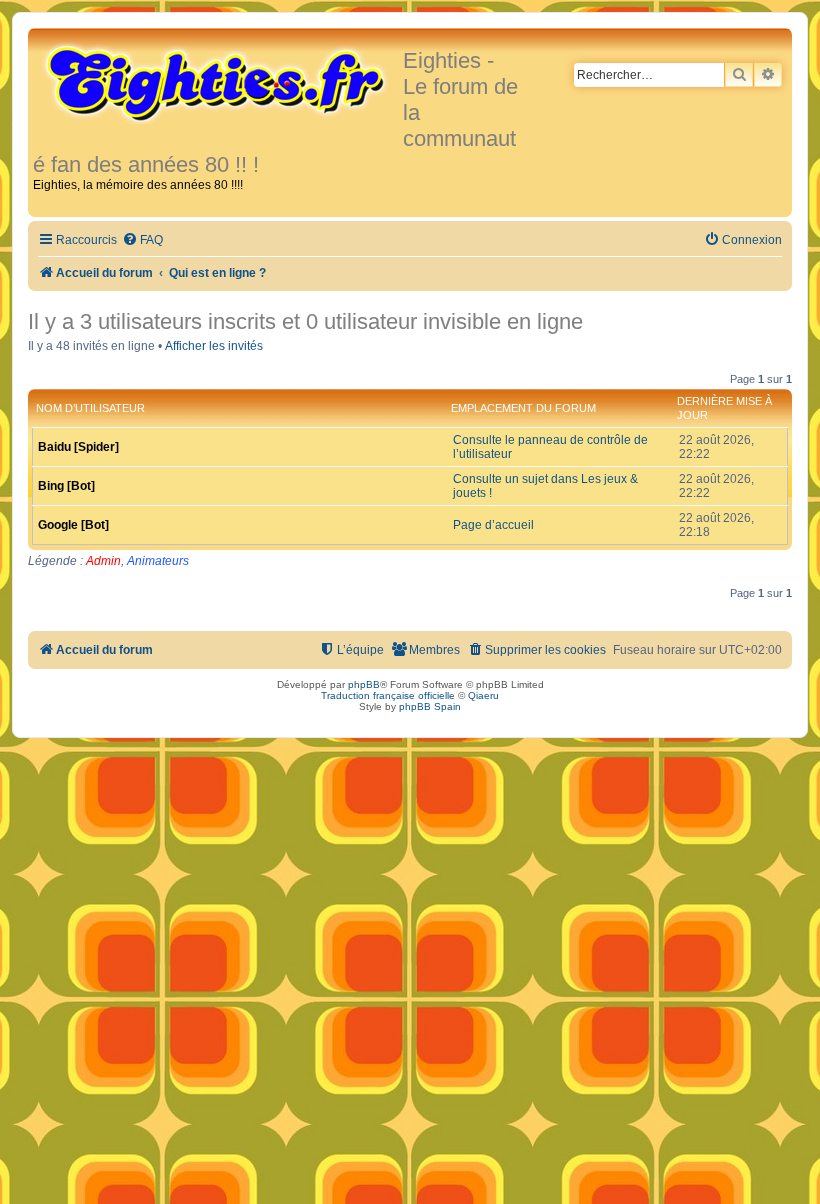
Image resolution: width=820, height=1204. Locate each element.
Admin (103, 561)
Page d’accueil (493, 525)
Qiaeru (483, 695)
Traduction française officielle (388, 695)
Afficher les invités (214, 346)
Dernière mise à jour (724, 408)
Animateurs (158, 561)
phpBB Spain (430, 706)
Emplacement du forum (523, 408)
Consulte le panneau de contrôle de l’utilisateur (550, 447)
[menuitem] (142, 240)
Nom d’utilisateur (90, 408)
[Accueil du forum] (218, 82)
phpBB (364, 684)
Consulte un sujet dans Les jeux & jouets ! (545, 486)
